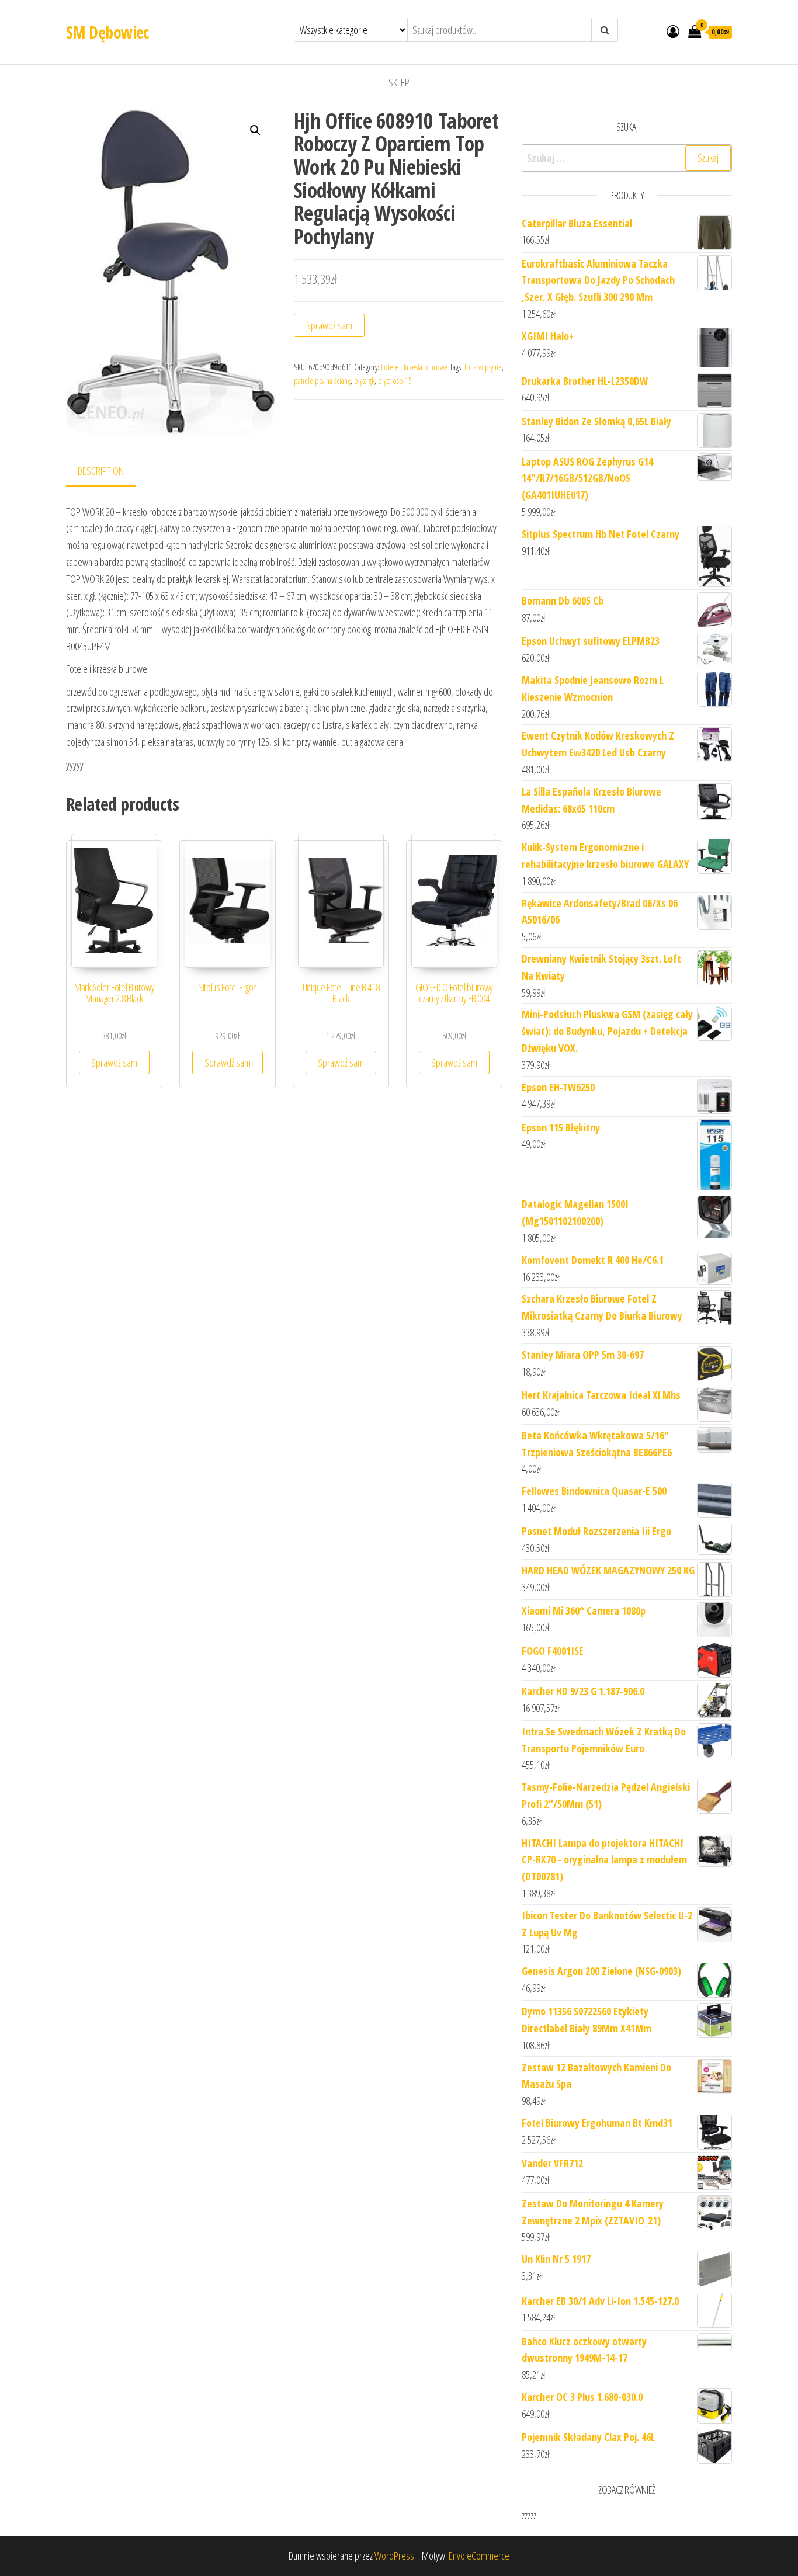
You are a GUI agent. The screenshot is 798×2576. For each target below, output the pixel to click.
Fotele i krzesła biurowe (414, 367)
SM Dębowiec (107, 32)
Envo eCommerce (479, 2556)
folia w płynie (483, 367)
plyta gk (364, 381)
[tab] (110, 472)
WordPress (394, 2556)
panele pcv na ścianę (322, 381)
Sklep (399, 82)
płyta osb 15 (395, 381)
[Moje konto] (673, 31)
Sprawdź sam (329, 325)
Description (101, 471)
